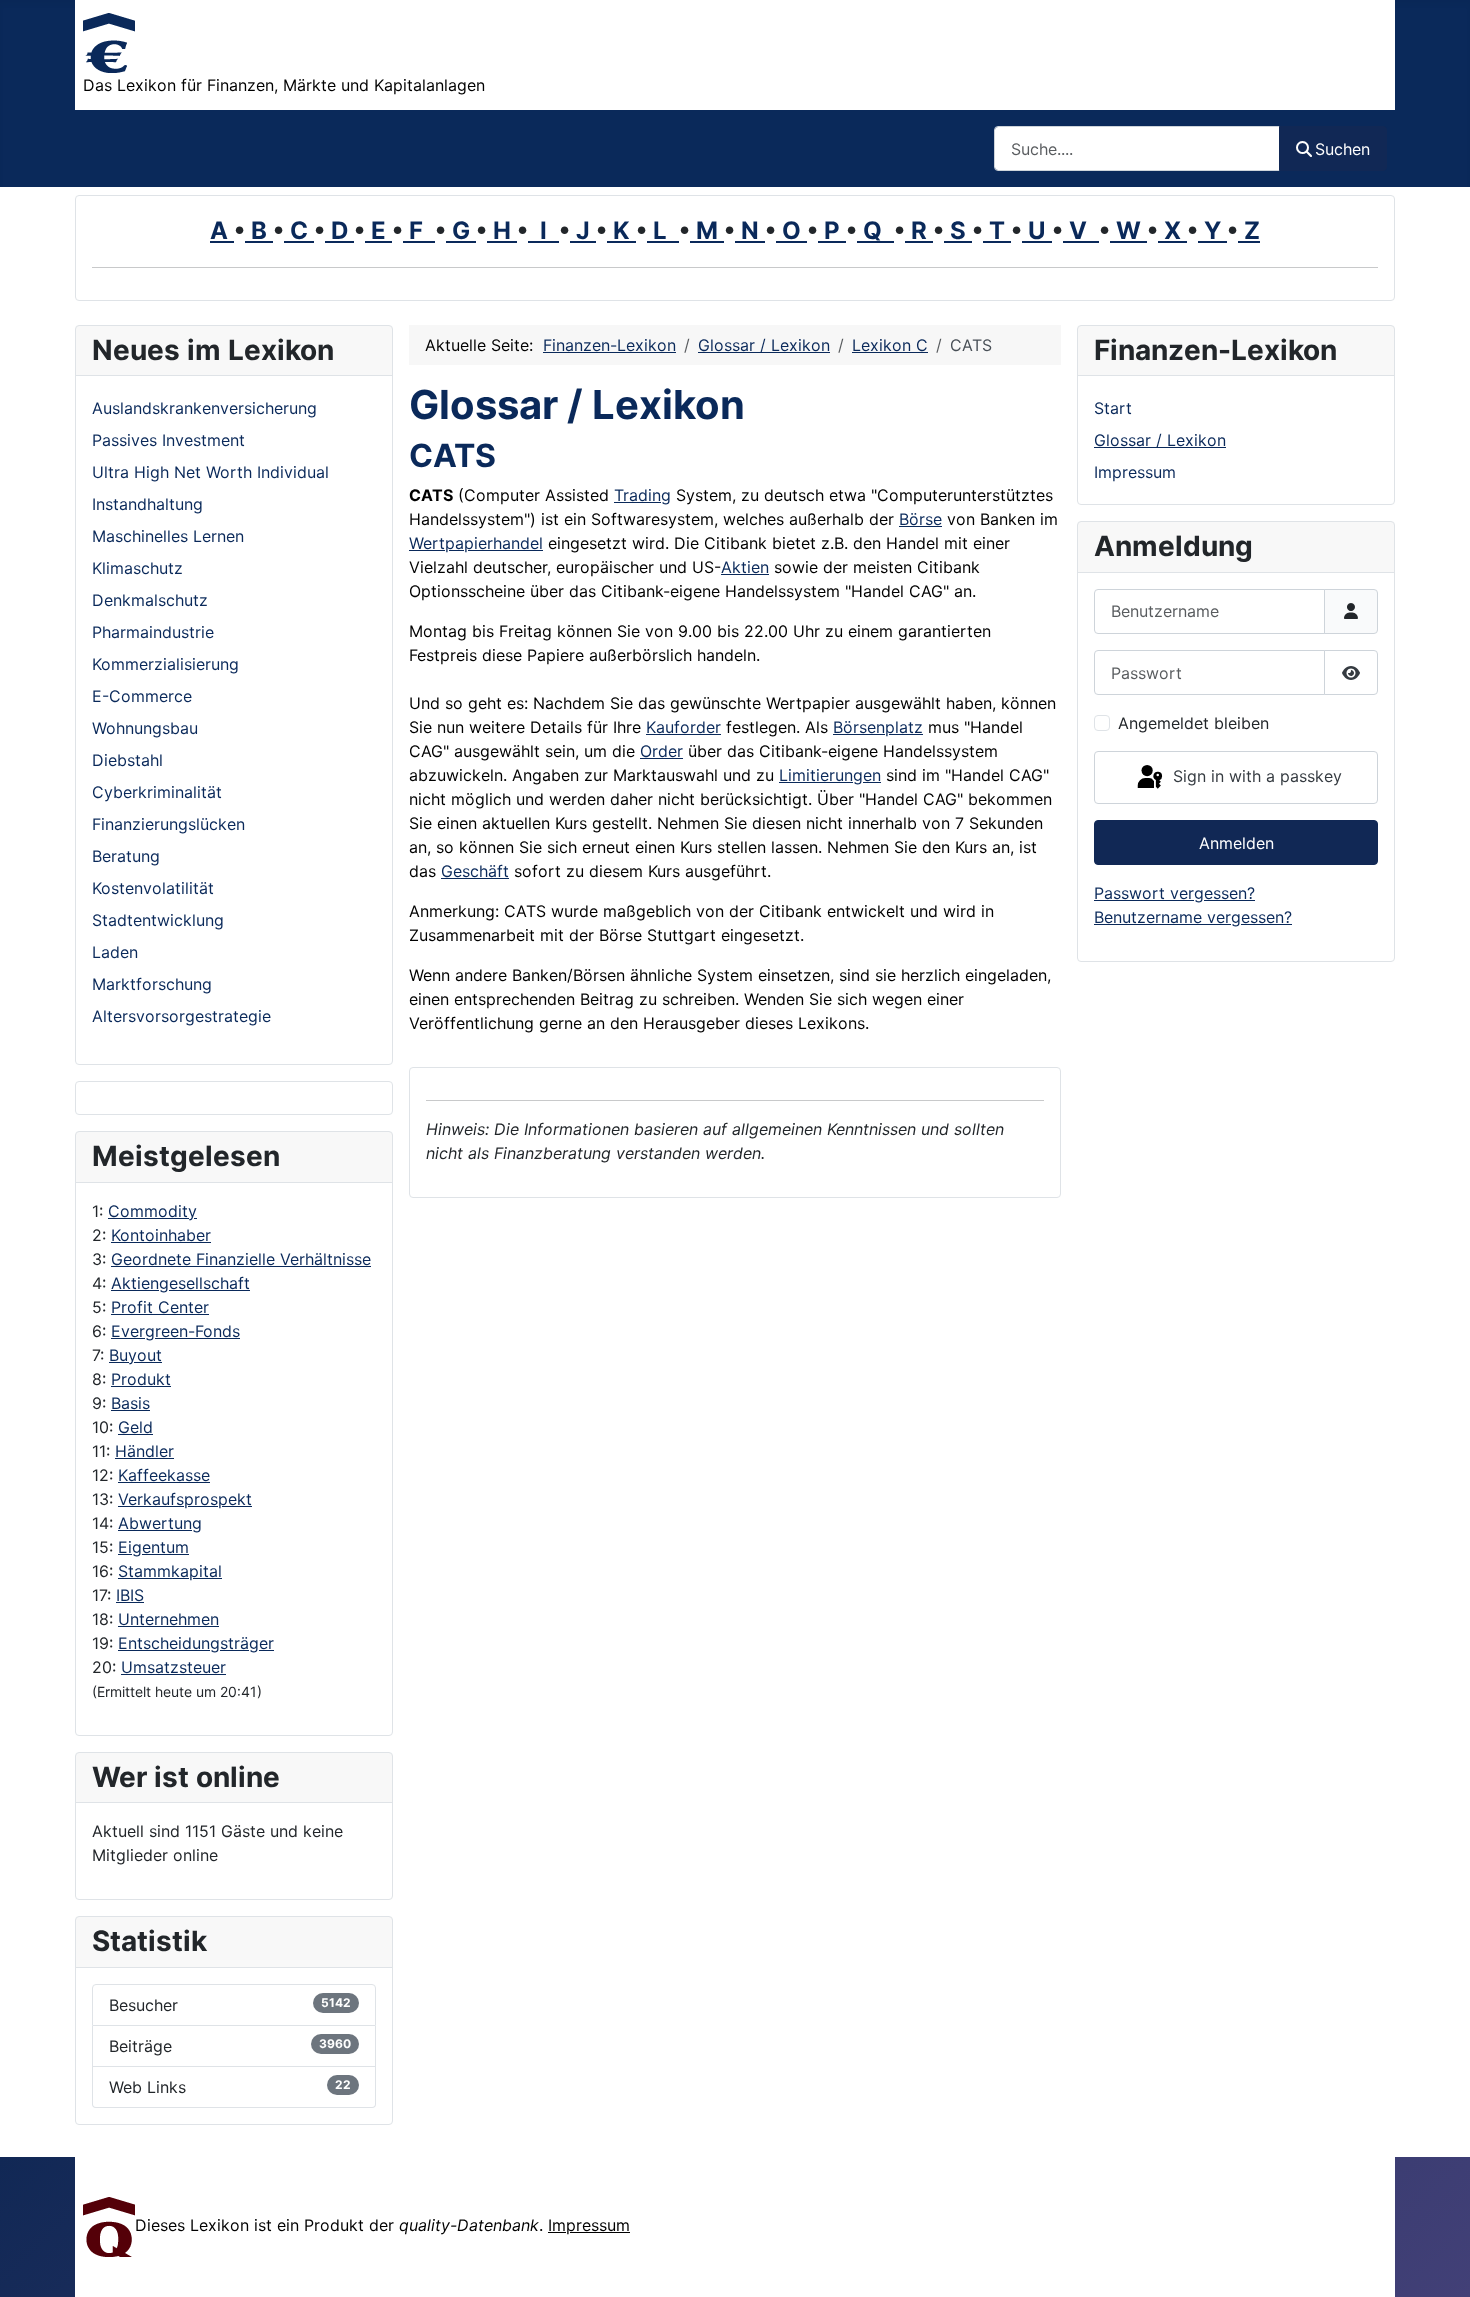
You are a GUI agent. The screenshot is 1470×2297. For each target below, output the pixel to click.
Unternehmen (168, 1619)
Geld (135, 1427)
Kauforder (683, 727)
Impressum (1135, 472)
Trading (642, 495)
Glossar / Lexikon (1160, 440)
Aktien (745, 567)
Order (661, 751)
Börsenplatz (878, 727)
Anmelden (1236, 843)
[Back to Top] (1435, 2260)
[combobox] (1137, 148)
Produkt (141, 1379)
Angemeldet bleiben (1193, 723)
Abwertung (160, 1523)
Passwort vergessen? (1174, 893)
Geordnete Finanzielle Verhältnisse (241, 1259)
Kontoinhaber (161, 1235)
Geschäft (475, 871)
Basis (130, 1403)
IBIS (130, 1595)
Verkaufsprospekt (185, 1499)
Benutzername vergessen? (1193, 917)
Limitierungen (830, 775)
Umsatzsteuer (173, 1667)
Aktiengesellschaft (180, 1283)
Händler (144, 1451)
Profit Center (160, 1307)
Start (1113, 408)
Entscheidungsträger (196, 1643)
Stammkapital (170, 1571)
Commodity (152, 1211)
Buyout (135, 1355)
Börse (920, 519)
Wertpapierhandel (476, 543)
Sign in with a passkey (1255, 776)
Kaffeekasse (164, 1475)
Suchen (1342, 149)
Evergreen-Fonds (175, 1331)
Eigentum (153, 1547)
